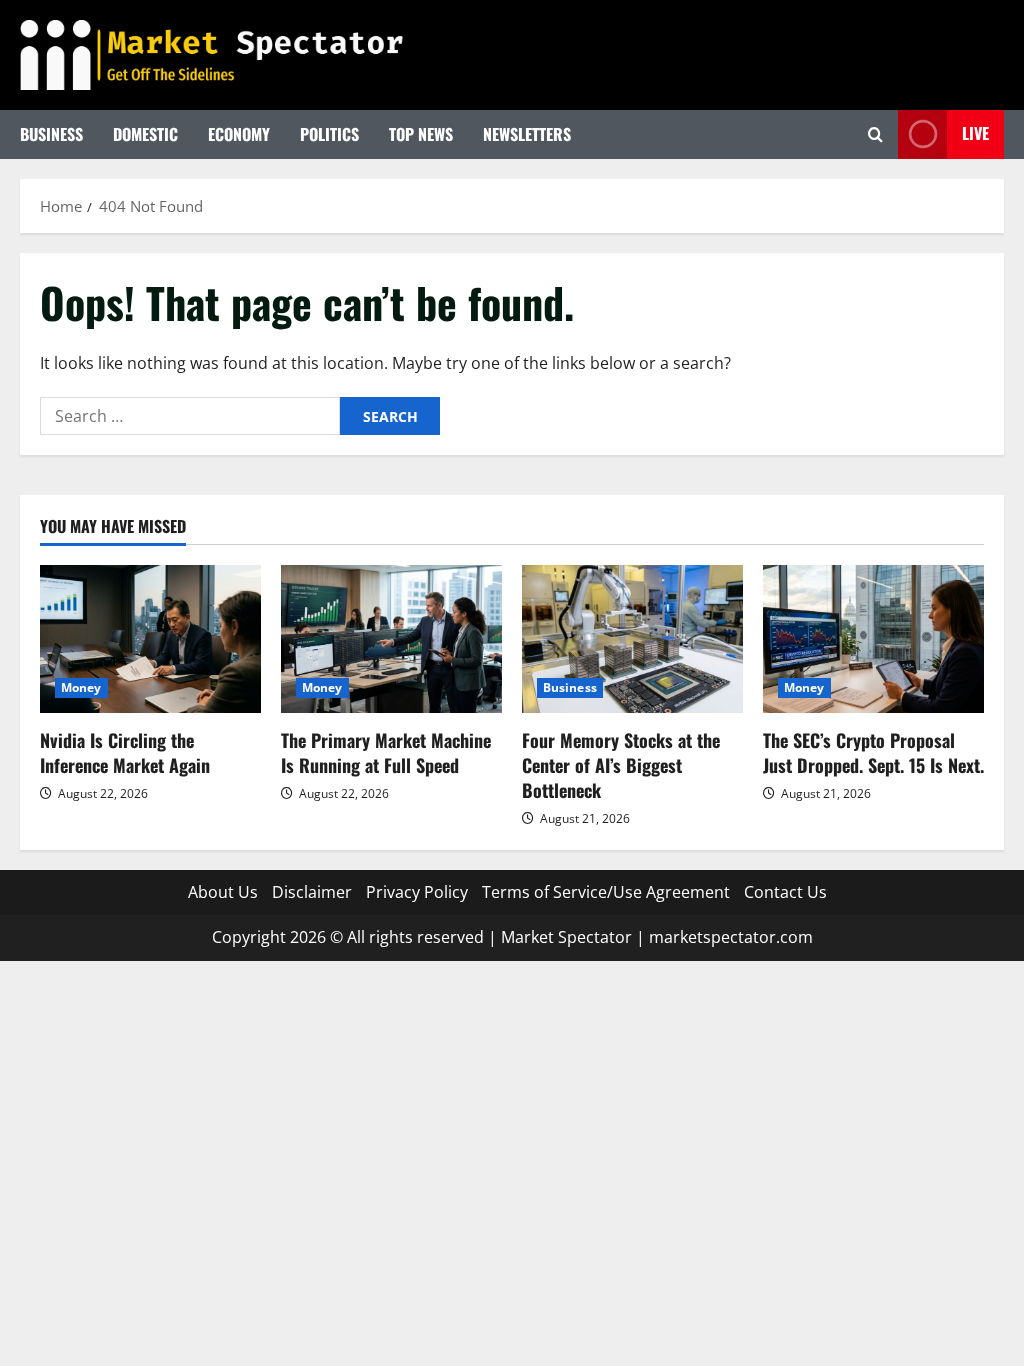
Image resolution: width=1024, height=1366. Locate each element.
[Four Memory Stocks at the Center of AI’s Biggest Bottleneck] (632, 638)
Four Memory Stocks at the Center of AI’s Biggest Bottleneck (621, 765)
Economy (239, 134)
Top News (421, 134)
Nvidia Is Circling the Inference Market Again (125, 752)
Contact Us (785, 892)
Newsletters (527, 134)
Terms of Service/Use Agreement (606, 892)
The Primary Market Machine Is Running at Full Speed (386, 752)
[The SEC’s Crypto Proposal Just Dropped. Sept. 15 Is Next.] (873, 638)
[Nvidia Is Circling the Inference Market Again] (150, 638)
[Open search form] (875, 134)
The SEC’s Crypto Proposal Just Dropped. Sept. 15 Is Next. (873, 752)
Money (81, 687)
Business (51, 134)
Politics (329, 134)
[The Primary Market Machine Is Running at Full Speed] (391, 638)
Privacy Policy (417, 892)
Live (975, 133)
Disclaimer (312, 892)
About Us (223, 892)
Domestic (145, 134)
